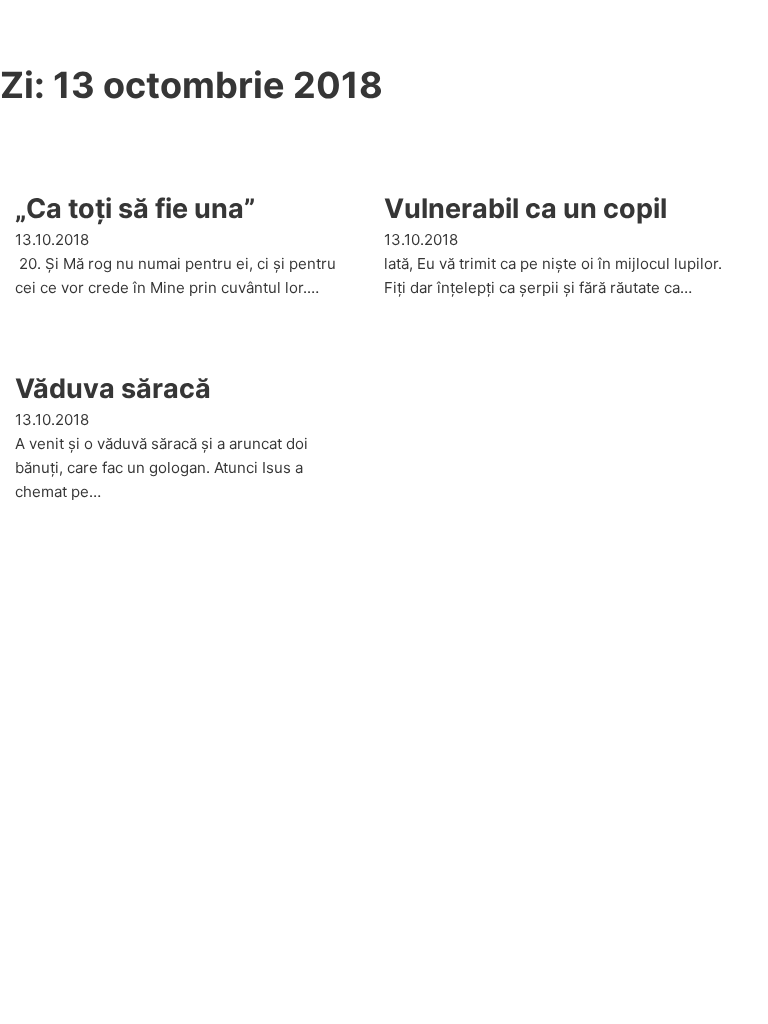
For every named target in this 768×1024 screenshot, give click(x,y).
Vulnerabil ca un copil (525, 208)
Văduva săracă (113, 388)
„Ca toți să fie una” (135, 208)
